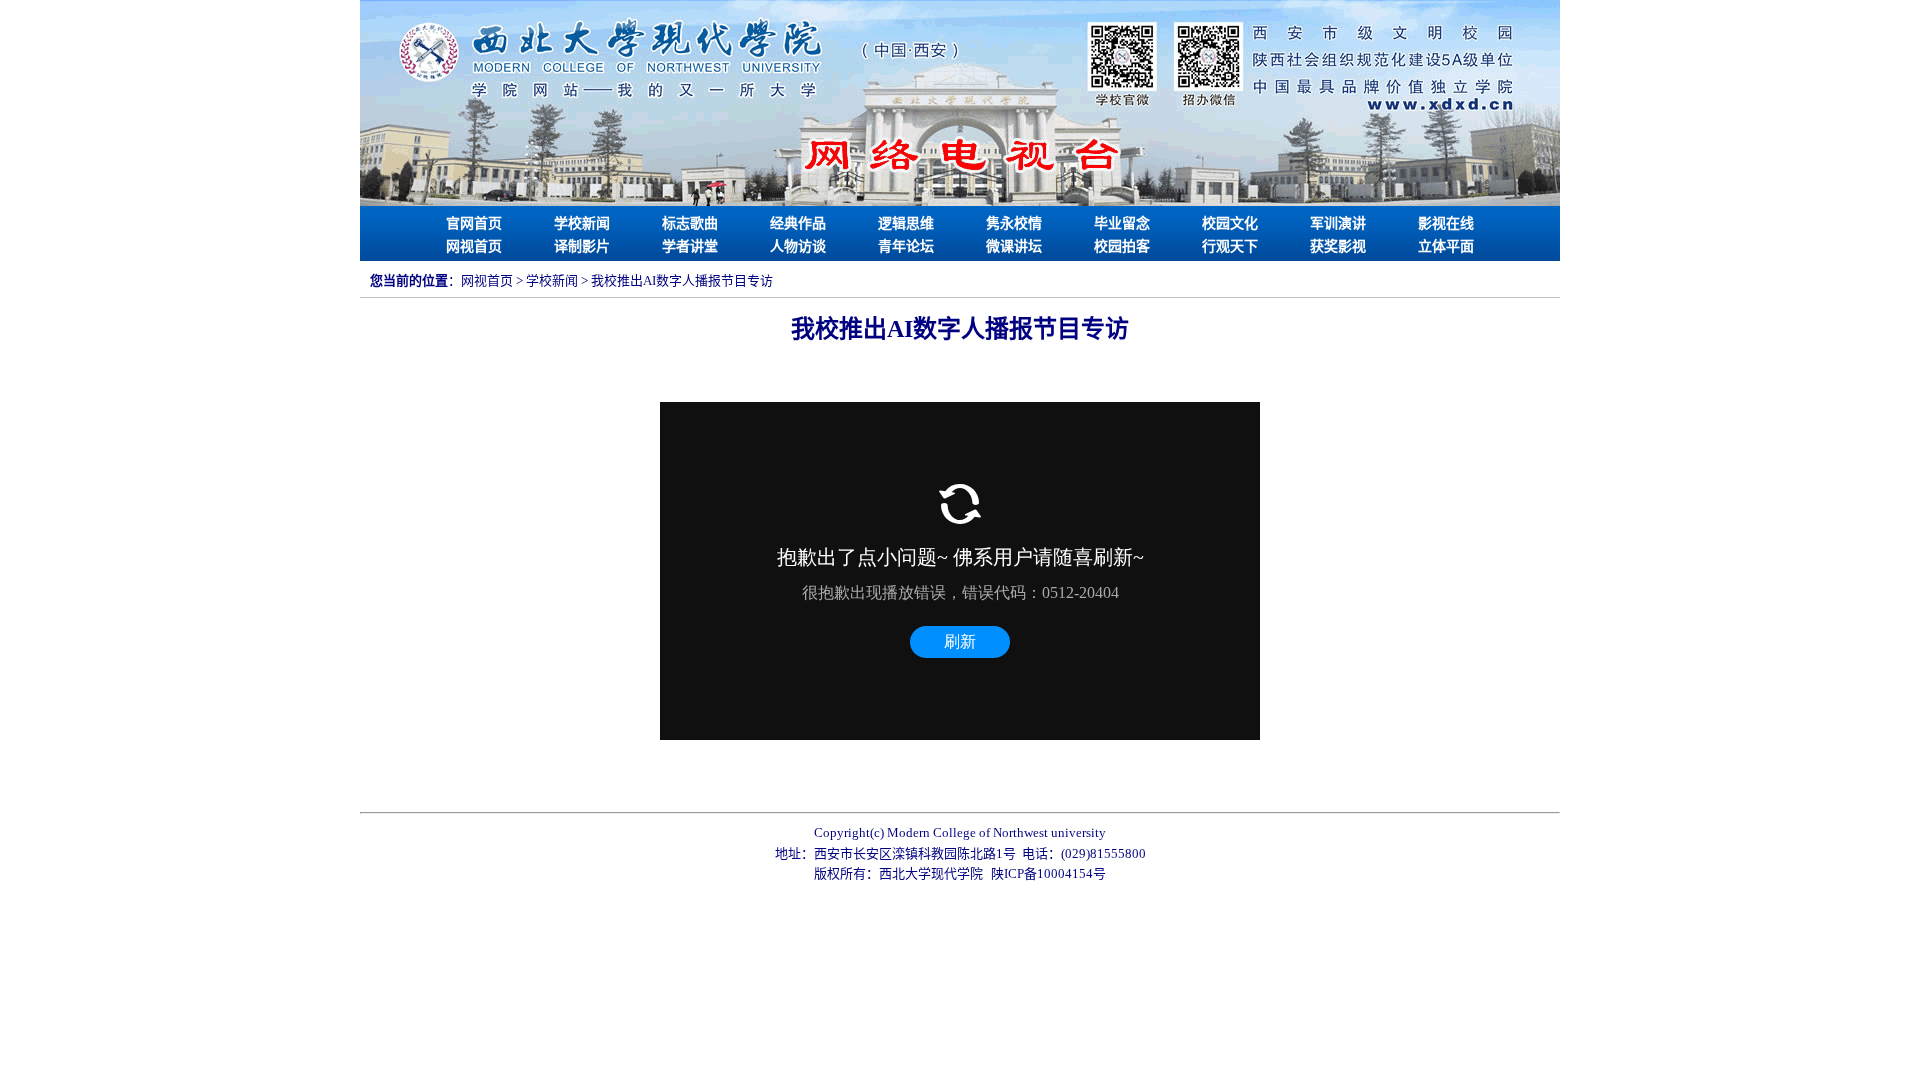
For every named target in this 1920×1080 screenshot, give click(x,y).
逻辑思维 (906, 223)
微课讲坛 (1014, 246)
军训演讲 (1338, 223)
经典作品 (798, 223)
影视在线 (1446, 223)
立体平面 (1446, 246)
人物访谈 (798, 246)
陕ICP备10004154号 (1048, 873)
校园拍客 (1122, 246)
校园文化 (1230, 223)
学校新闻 (582, 223)
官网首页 (474, 223)
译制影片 (582, 246)
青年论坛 (906, 246)
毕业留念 (1122, 223)
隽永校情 (1014, 223)
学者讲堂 (690, 246)
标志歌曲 (690, 223)
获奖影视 (1338, 246)
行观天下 (1230, 246)
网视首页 (474, 246)
